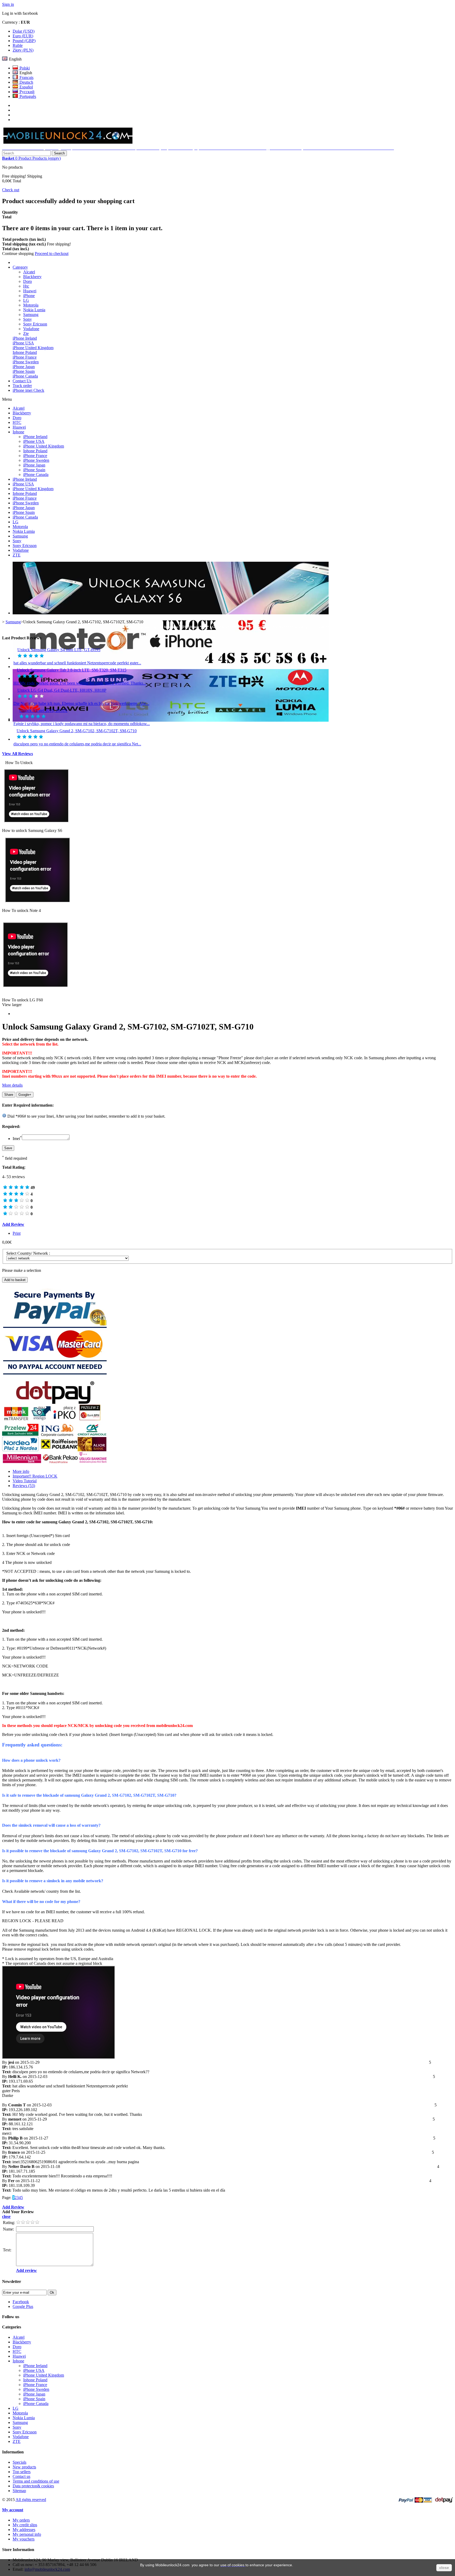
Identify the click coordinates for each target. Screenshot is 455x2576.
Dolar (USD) (24, 31)
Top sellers (22, 2472)
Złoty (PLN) (23, 50)
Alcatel (29, 272)
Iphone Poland (25, 352)
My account (13, 2510)
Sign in (8, 4)
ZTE (17, 555)
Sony (28, 319)
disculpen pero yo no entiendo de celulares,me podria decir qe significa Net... (77, 744)
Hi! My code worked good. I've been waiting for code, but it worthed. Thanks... (80, 683)
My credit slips (25, 2525)
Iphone (18, 432)
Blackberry (32, 277)
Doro (28, 281)
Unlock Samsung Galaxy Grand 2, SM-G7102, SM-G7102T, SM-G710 (77, 731)
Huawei (30, 291)
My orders (21, 2520)
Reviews (24, 1486)
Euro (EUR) (23, 36)
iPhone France (25, 357)
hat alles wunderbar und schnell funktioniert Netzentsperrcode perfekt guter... (77, 663)
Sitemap (19, 2491)
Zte (26, 333)
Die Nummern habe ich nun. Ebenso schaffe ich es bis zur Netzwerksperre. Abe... (81, 703)
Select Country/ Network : (29, 1253)
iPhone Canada (25, 376)
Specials (19, 2462)
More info (21, 1471)
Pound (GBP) (24, 41)
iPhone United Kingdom (33, 348)
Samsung (31, 315)
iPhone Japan (24, 367)
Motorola (31, 305)
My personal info (27, 2534)
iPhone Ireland (25, 338)
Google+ (25, 1095)
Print (17, 1233)
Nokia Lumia (34, 310)
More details (12, 1085)
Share (9, 1095)
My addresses (24, 2530)
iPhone (29, 296)
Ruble (18, 45)
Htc (26, 286)
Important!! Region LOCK (35, 1476)
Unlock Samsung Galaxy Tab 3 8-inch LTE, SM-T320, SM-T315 (72, 670)
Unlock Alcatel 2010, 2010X (43, 710)
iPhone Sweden (26, 362)
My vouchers (24, 2539)
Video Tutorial (25, 1481)
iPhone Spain (24, 371)
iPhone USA (23, 343)
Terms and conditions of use (36, 2481)
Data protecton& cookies (33, 2486)
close (444, 2568)
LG (26, 300)
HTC (17, 422)
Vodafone (31, 329)
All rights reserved (31, 2500)
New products (24, 2467)
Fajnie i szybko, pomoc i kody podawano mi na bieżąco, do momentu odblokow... (82, 724)
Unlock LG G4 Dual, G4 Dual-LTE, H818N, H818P (62, 690)
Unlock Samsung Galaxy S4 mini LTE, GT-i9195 (59, 650)
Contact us (21, 2476)
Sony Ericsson (35, 324)
